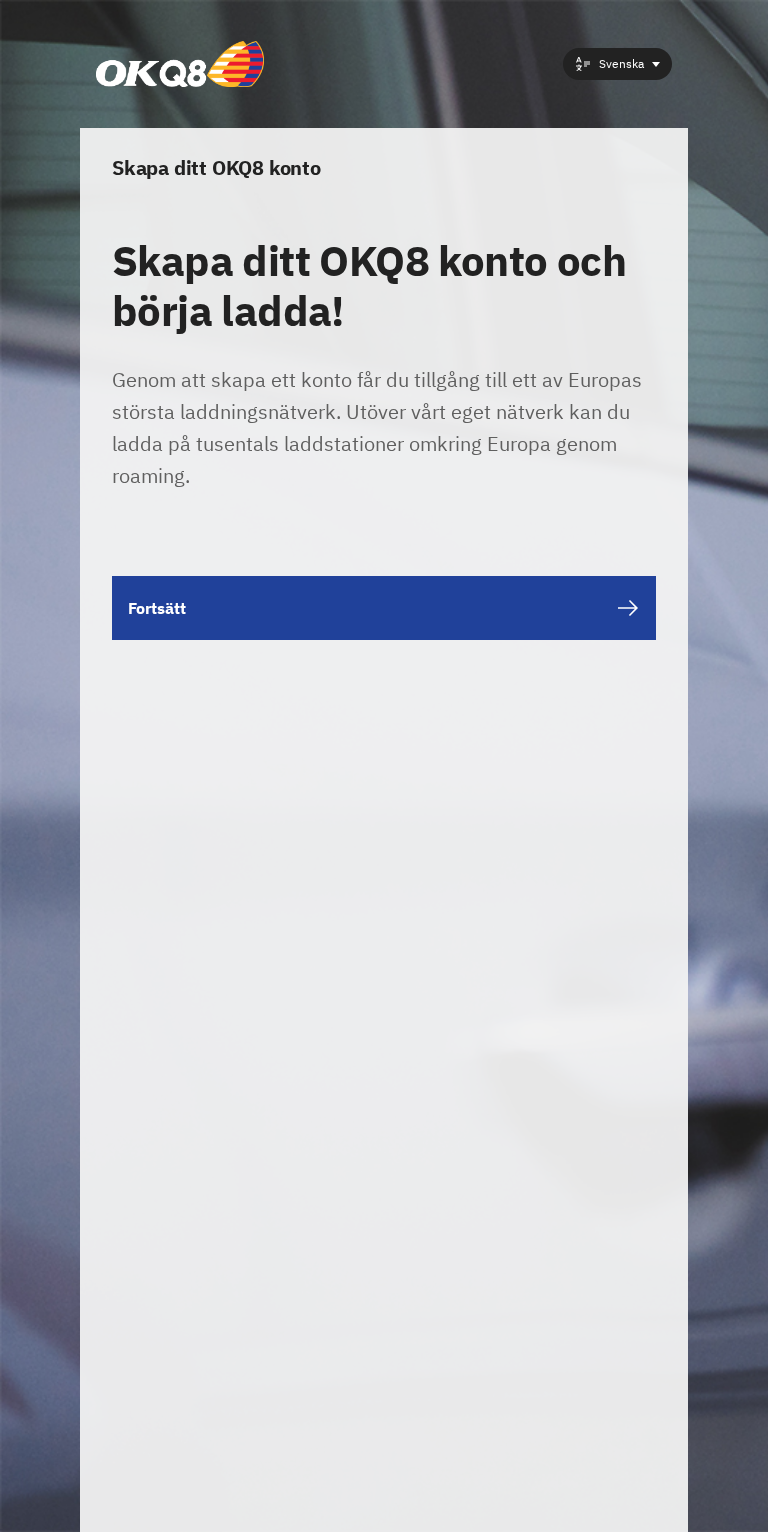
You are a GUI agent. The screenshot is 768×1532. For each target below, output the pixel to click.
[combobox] (617, 64)
